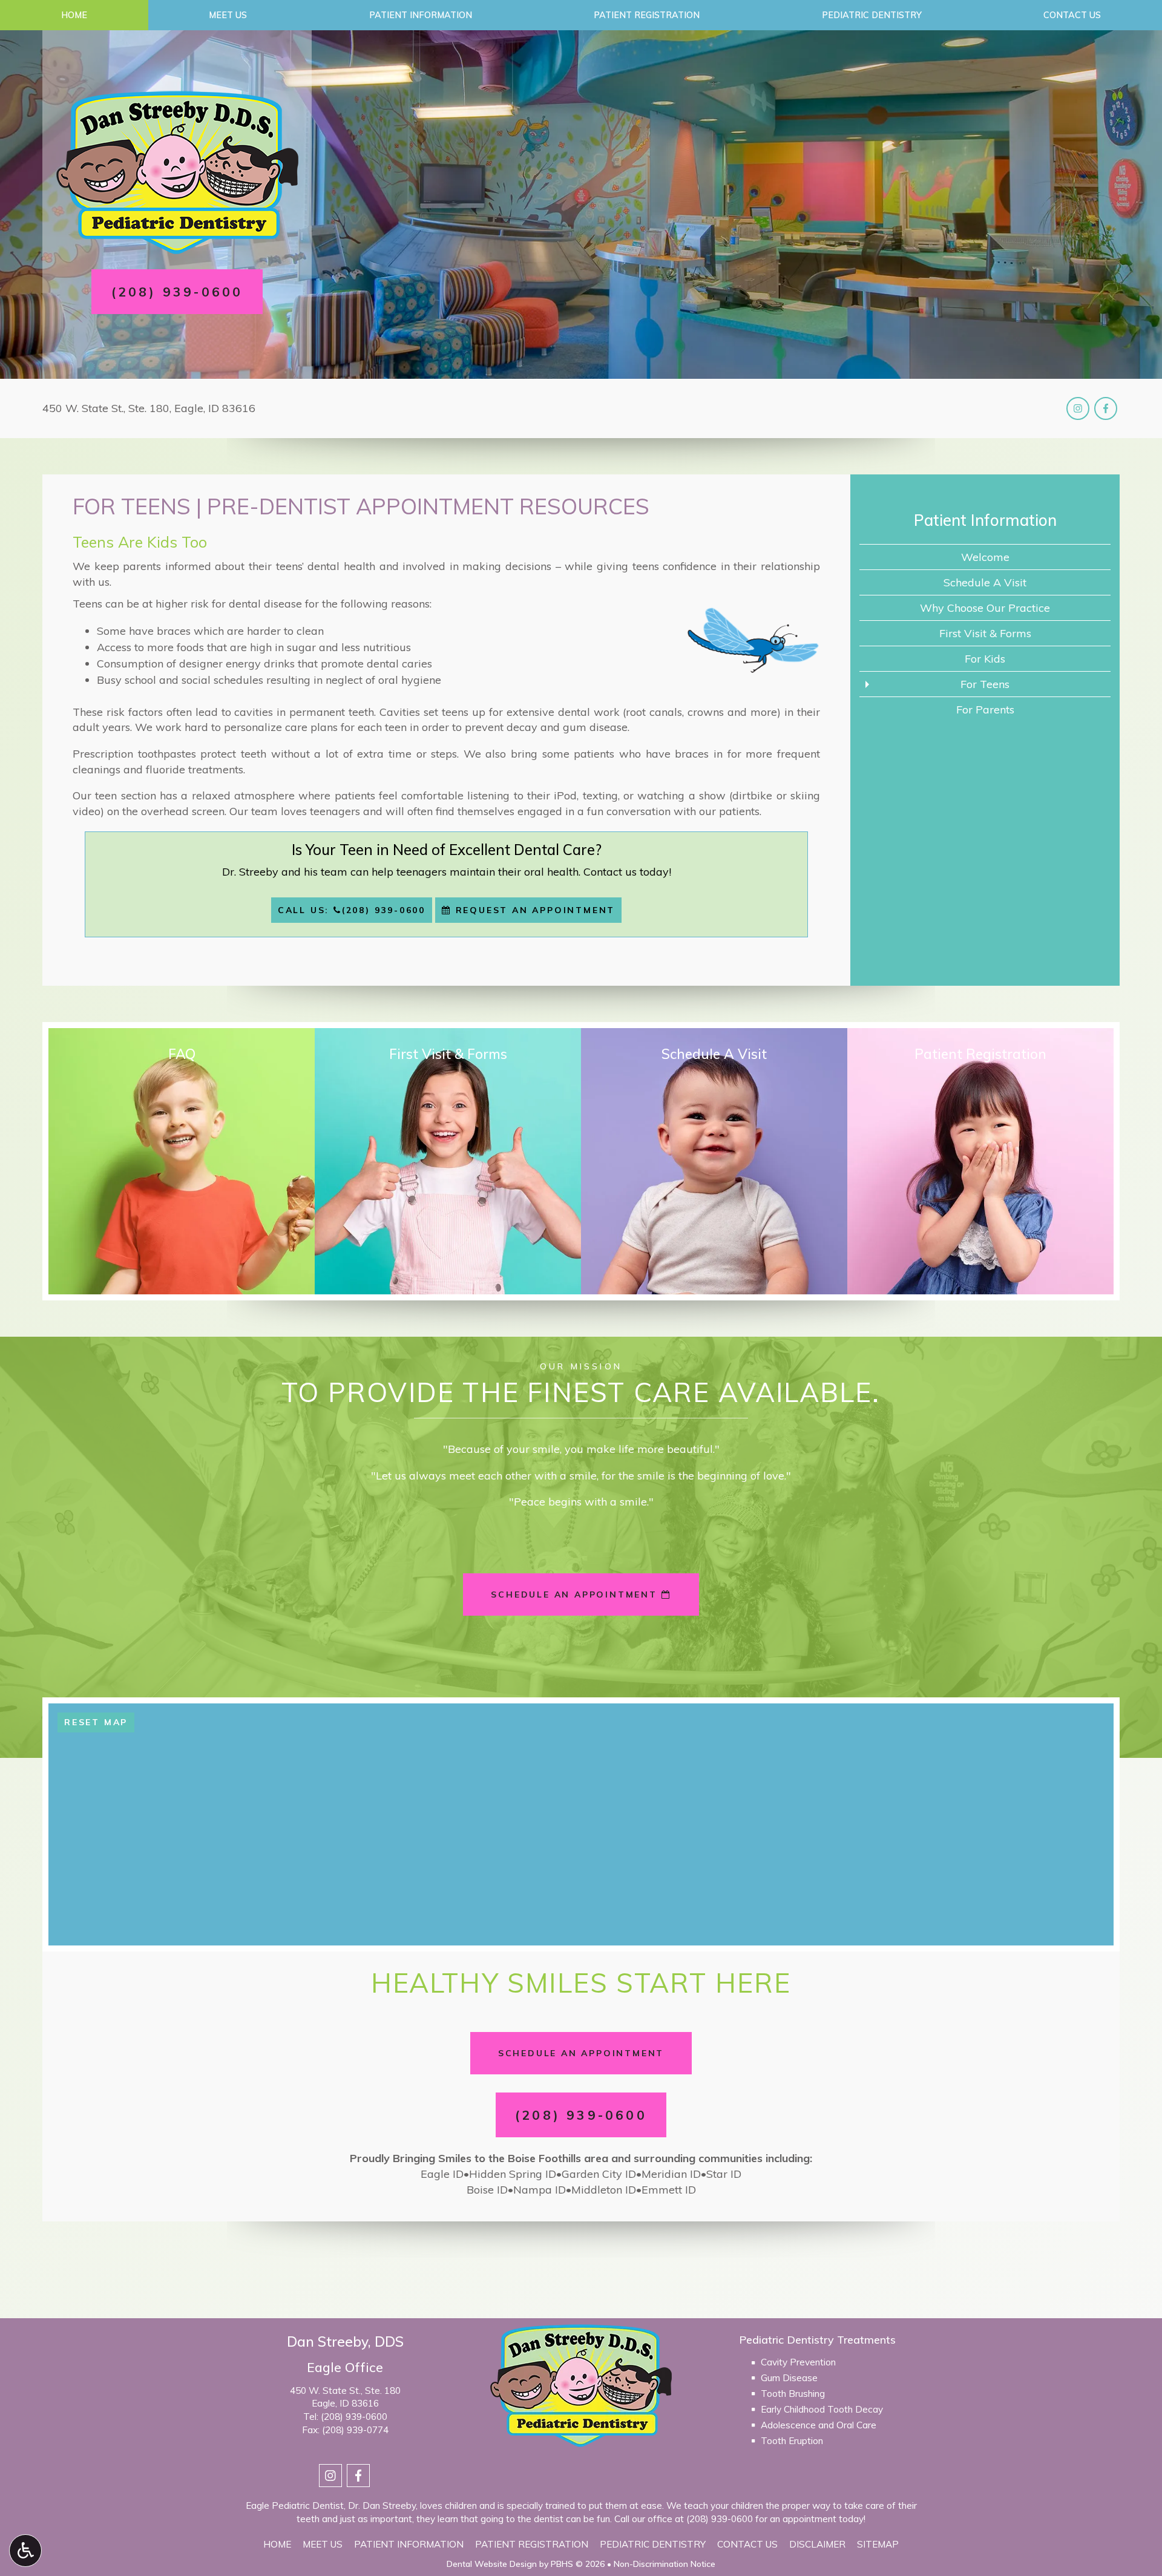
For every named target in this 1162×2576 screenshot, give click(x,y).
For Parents (985, 710)
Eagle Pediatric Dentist (295, 2506)
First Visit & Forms (985, 633)
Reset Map (96, 1722)
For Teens (985, 684)
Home (74, 15)
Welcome (985, 557)
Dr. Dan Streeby (382, 2506)
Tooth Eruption (792, 2441)
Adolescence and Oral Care (819, 2425)
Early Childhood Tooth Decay (822, 2409)
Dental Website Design (492, 2564)
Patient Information (421, 15)
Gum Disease (789, 2378)
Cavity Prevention (798, 2362)
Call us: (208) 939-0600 (352, 910)
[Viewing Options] (25, 2551)
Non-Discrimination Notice (665, 2564)
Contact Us (747, 2544)
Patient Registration (647, 15)
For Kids (985, 659)
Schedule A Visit (985, 582)
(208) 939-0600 (354, 2417)
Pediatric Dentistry (872, 15)
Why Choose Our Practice (985, 608)
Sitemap (878, 2544)
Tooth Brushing (793, 2394)
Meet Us (228, 15)
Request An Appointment (533, 910)
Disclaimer (817, 2544)
